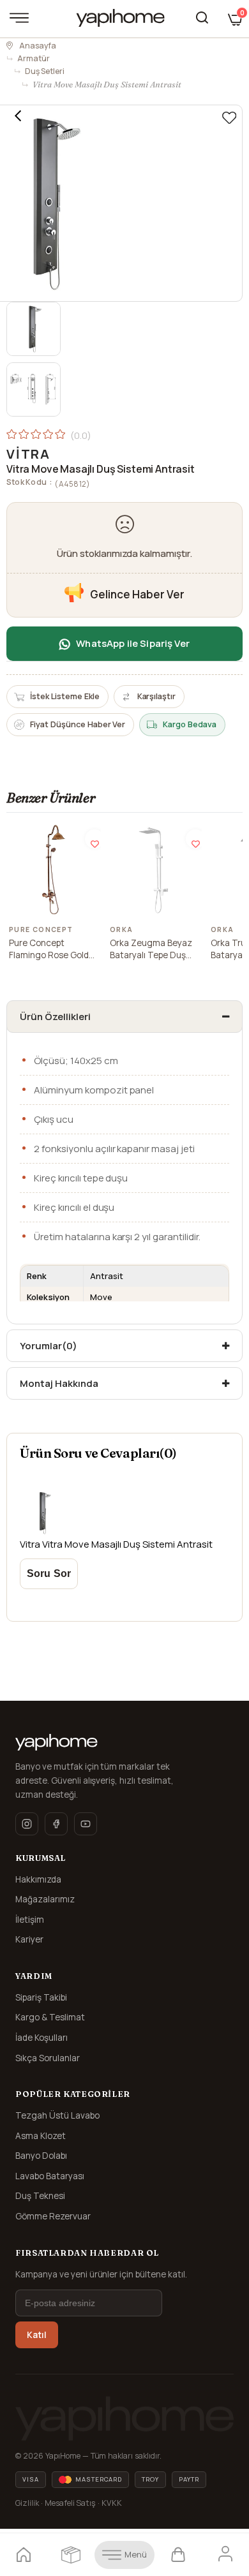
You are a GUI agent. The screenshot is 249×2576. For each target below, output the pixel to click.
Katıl (37, 2335)
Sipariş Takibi (41, 1997)
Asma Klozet (41, 2136)
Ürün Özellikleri (55, 1017)
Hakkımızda (38, 1879)
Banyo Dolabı (41, 2156)
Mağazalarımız (45, 1899)
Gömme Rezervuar (53, 2216)
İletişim (30, 1920)
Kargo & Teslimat (50, 2017)
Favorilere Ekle (94, 839)
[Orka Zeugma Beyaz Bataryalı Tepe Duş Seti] (155, 870)
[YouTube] (86, 1824)
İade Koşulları (41, 2038)
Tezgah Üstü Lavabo (57, 2115)
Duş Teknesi (40, 2196)
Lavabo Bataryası (50, 2176)
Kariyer (29, 1939)
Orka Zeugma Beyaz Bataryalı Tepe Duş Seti (151, 950)
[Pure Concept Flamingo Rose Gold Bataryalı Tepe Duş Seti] (54, 870)
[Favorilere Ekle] (229, 118)
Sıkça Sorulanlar (48, 2058)
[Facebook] (56, 1824)
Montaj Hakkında (59, 1383)
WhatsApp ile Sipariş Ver (133, 643)
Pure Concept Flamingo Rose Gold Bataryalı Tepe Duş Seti (49, 950)
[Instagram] (27, 1824)
